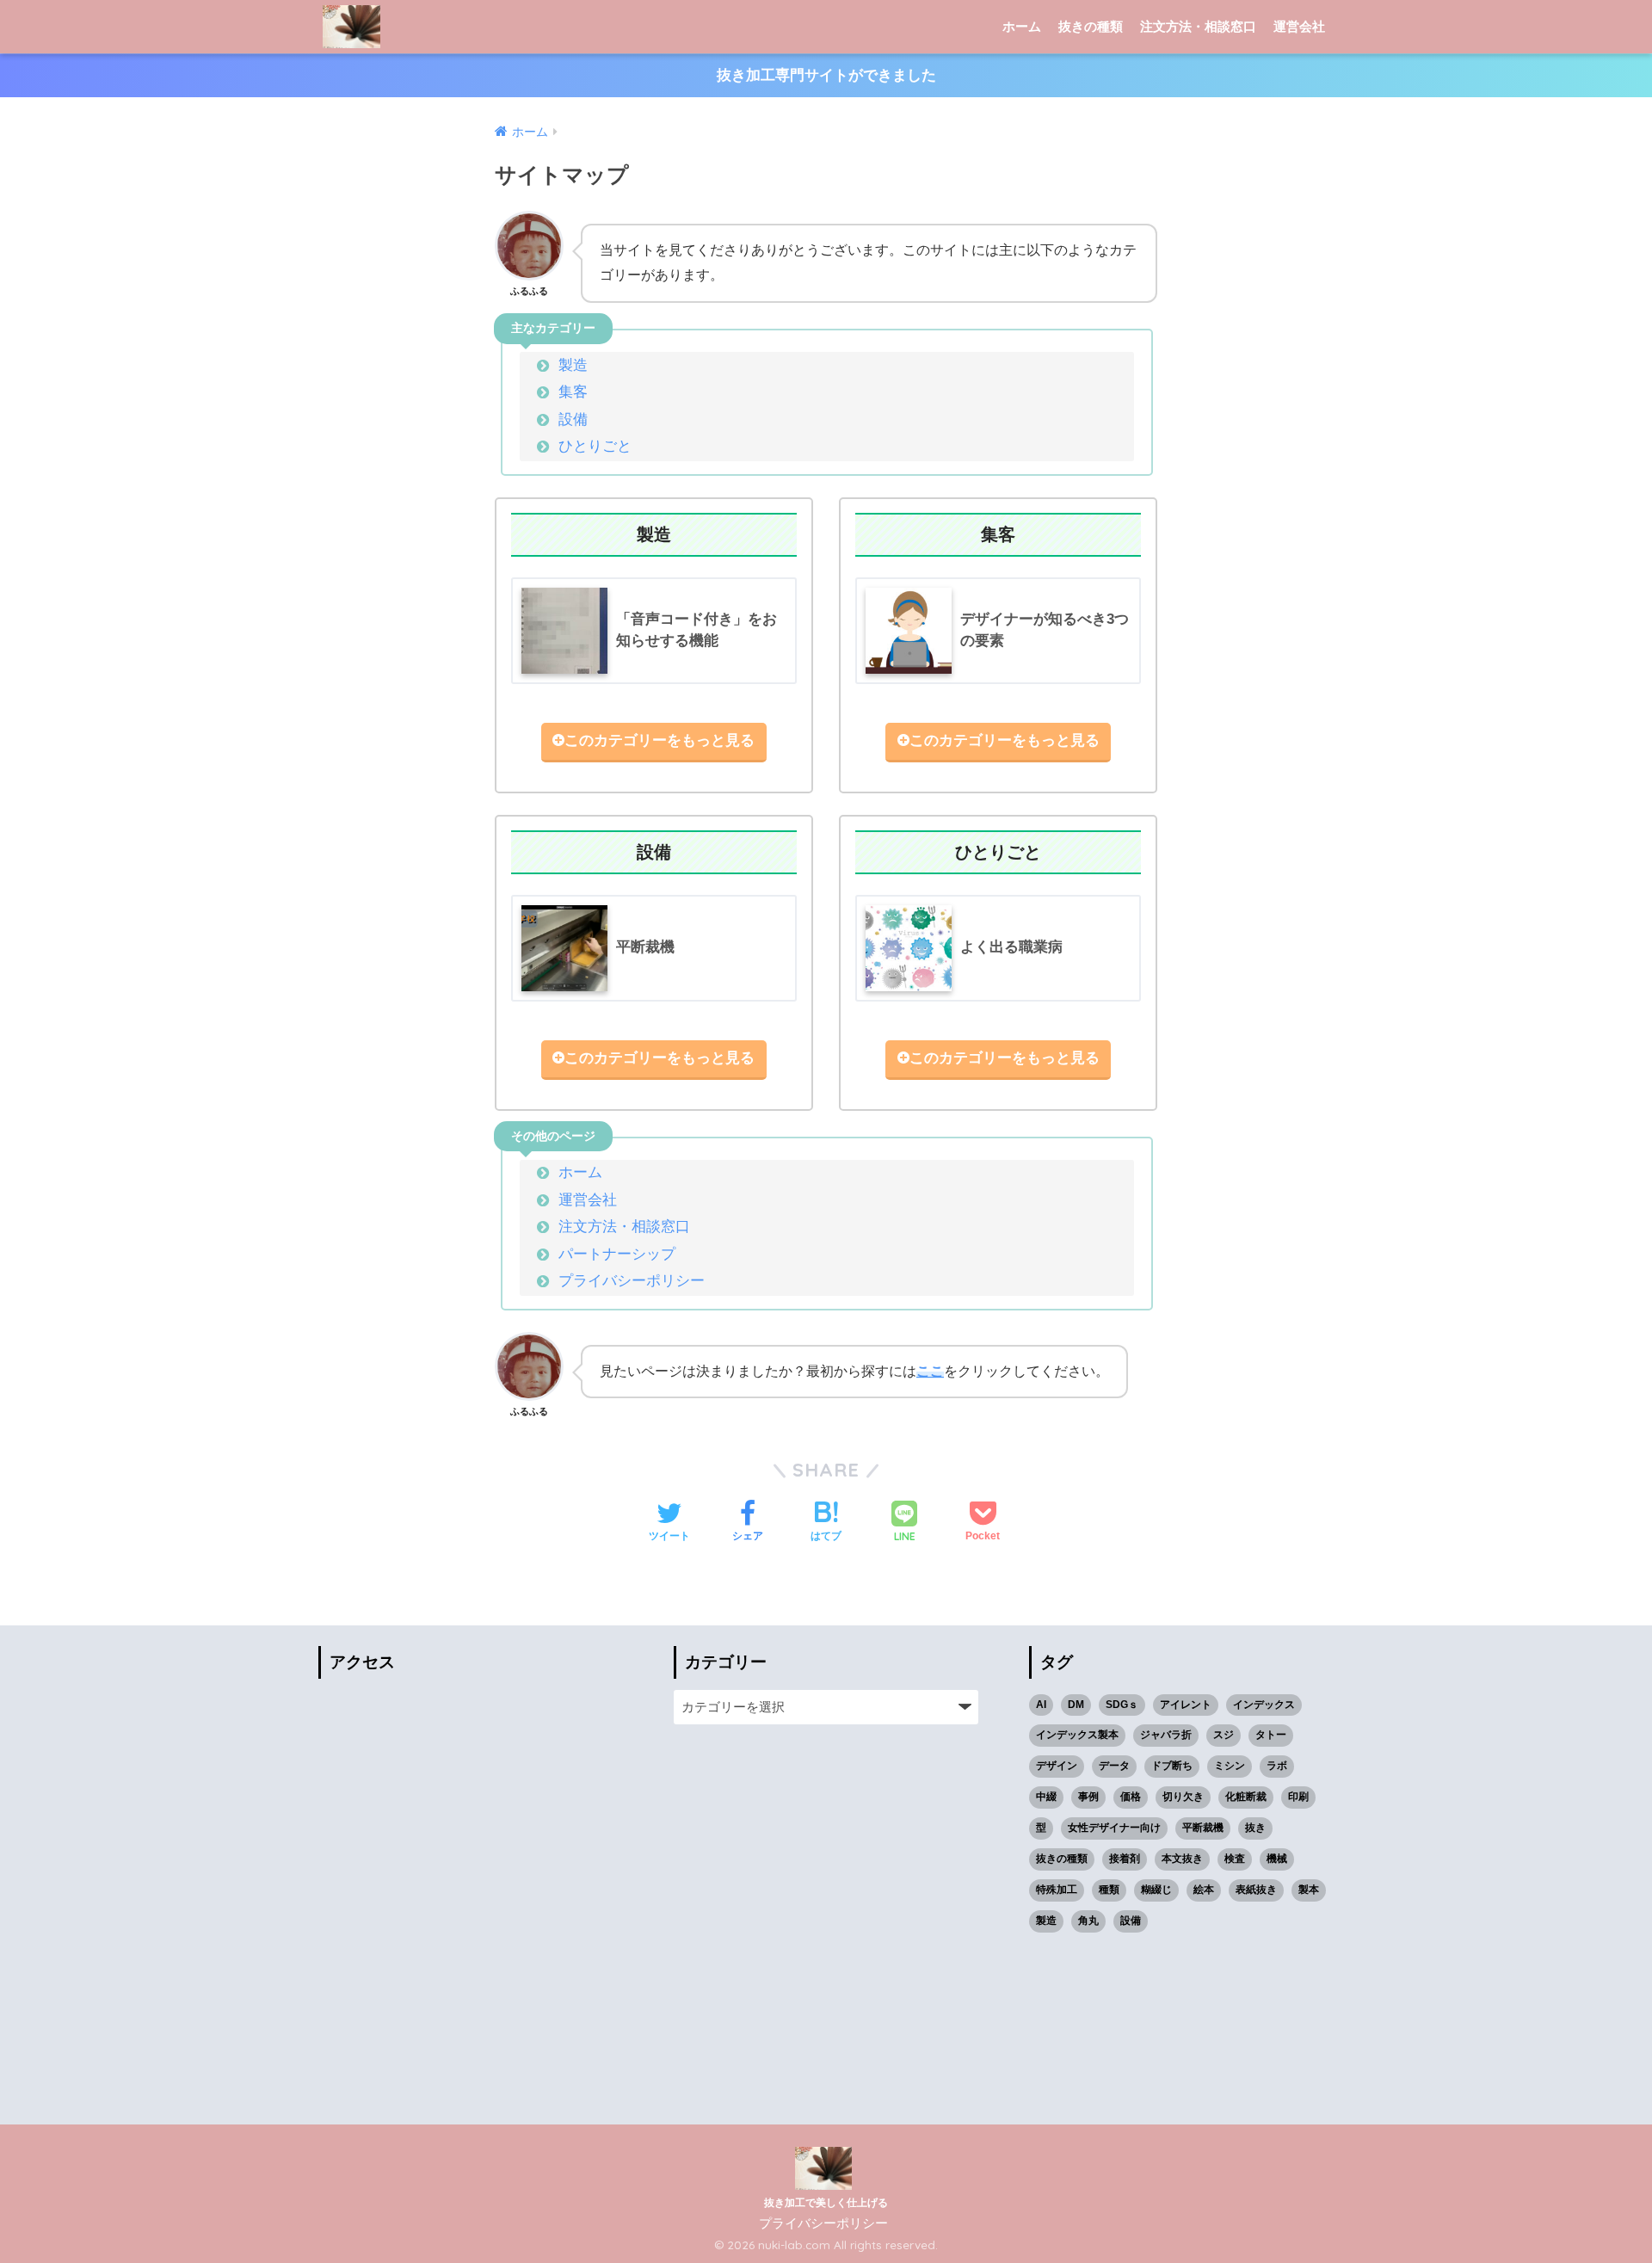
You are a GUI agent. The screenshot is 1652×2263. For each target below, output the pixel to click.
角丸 (1088, 1921)
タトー (1271, 1735)
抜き (1255, 1828)
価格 (1131, 1797)
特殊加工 (1057, 1890)
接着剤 (1125, 1859)
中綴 (1046, 1797)
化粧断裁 (1246, 1797)
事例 (1088, 1797)
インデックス (1264, 1705)
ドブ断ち (1172, 1766)
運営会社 (1299, 26)
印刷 (1298, 1797)
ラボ (1277, 1766)
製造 (573, 365)
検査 (1235, 1859)
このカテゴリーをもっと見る (660, 740)
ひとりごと (595, 446)
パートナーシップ (617, 1254)
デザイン (1057, 1766)
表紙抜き (1256, 1890)
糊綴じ (1156, 1890)
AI (1041, 1705)
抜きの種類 (1091, 26)
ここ (930, 1371)
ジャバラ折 (1166, 1735)
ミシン (1230, 1766)
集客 (573, 392)
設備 (573, 419)
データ (1114, 1766)
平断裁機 (1203, 1828)
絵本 (1204, 1890)
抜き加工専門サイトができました (826, 75)
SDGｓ (1122, 1705)
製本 (1309, 1890)
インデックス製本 (1077, 1735)
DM (1076, 1705)
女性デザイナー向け (1114, 1828)
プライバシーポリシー (632, 1281)
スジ (1224, 1735)
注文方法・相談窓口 (1198, 26)
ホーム (1022, 26)
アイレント (1186, 1705)
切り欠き (1183, 1797)
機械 (1277, 1859)
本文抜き (1182, 1859)
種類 (1109, 1890)
